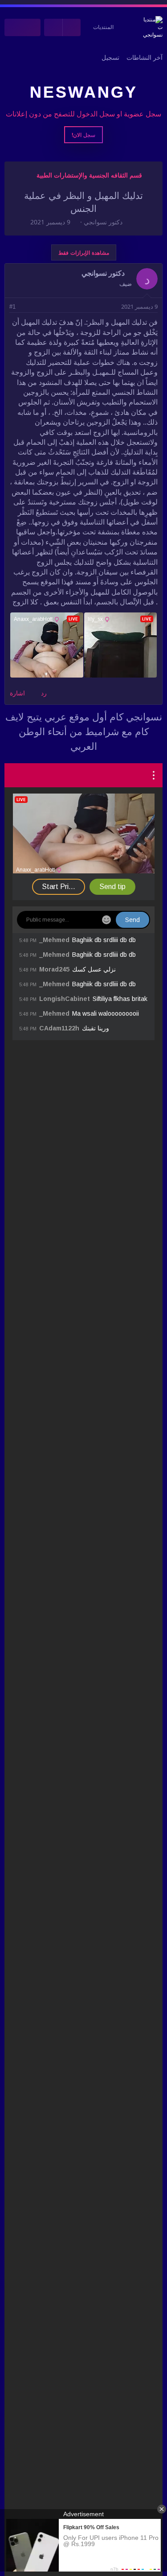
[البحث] (14, 27)
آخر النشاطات (145, 58)
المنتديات (103, 27)
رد (44, 693)
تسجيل (110, 58)
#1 (12, 307)
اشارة (17, 693)
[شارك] (25, 307)
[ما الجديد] (32, 27)
